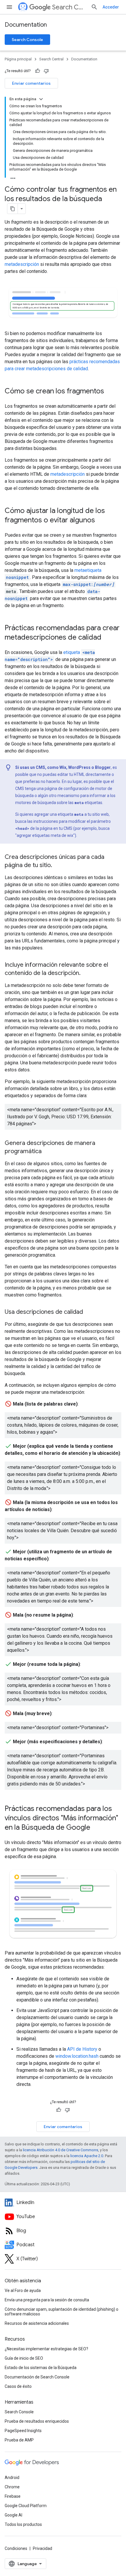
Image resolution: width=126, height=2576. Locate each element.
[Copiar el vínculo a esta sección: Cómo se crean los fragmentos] (110, 392)
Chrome (12, 2487)
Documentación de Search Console (37, 2377)
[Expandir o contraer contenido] (41, 99)
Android (12, 2478)
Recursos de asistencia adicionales (37, 2323)
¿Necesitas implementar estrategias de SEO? (46, 2349)
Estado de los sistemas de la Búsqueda (41, 2368)
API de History (82, 2049)
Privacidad (42, 2548)
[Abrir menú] (9, 7)
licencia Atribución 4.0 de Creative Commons (61, 2150)
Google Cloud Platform (26, 2506)
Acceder (111, 7)
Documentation (26, 25)
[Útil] (38, 71)
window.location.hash (77, 2056)
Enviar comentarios (31, 83)
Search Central (69, 7)
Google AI (13, 2515)
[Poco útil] (46, 71)
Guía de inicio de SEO (24, 2358)
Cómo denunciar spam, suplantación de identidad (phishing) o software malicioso (62, 2312)
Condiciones (16, 2548)
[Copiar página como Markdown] (13, 209)
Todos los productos (23, 2524)
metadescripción (22, 264)
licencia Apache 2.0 (87, 2156)
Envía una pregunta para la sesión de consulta (47, 2300)
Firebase (13, 2496)
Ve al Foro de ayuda (23, 2290)
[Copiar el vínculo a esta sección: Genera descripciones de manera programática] (47, 1152)
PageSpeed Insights (23, 2431)
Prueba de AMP (19, 2440)
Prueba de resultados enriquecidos (37, 2421)
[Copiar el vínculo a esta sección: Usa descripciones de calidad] (89, 1312)
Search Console (27, 40)
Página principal (18, 59)
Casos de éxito (18, 2386)
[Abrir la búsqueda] (94, 7)
